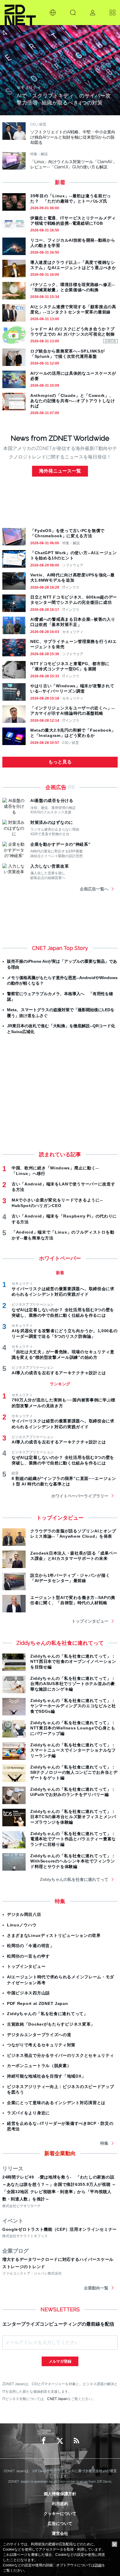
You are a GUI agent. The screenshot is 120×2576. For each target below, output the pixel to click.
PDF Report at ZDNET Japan (38, 2003)
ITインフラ (71, 587)
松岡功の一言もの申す (28, 1956)
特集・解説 (71, 543)
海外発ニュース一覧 (60, 471)
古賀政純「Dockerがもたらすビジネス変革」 (51, 2024)
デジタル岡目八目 (24, 1914)
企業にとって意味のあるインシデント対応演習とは (56, 2103)
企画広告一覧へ (94, 889)
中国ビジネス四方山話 (28, 1993)
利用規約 (60, 2504)
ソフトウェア (73, 565)
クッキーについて (60, 2514)
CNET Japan (57, 2399)
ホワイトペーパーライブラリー (80, 1496)
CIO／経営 (71, 743)
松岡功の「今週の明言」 (31, 1946)
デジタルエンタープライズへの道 (39, 2035)
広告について (60, 2523)
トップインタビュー (90, 1621)
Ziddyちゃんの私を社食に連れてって (74, 1879)
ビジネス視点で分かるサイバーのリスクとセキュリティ (61, 2055)
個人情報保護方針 (60, 2494)
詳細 (98, 2565)
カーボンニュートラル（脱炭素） (39, 2066)
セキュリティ (73, 632)
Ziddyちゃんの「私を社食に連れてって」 (47, 2014)
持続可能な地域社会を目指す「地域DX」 (46, 2076)
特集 (104, 2143)
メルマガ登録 (60, 2361)
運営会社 (60, 2533)
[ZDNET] (20, 13)
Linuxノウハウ (22, 1925)
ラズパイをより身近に (28, 2113)
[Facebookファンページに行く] (44, 2441)
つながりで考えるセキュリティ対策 (41, 2045)
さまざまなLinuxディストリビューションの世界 (54, 1935)
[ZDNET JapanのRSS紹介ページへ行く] (76, 2441)
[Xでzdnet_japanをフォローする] (60, 2441)
